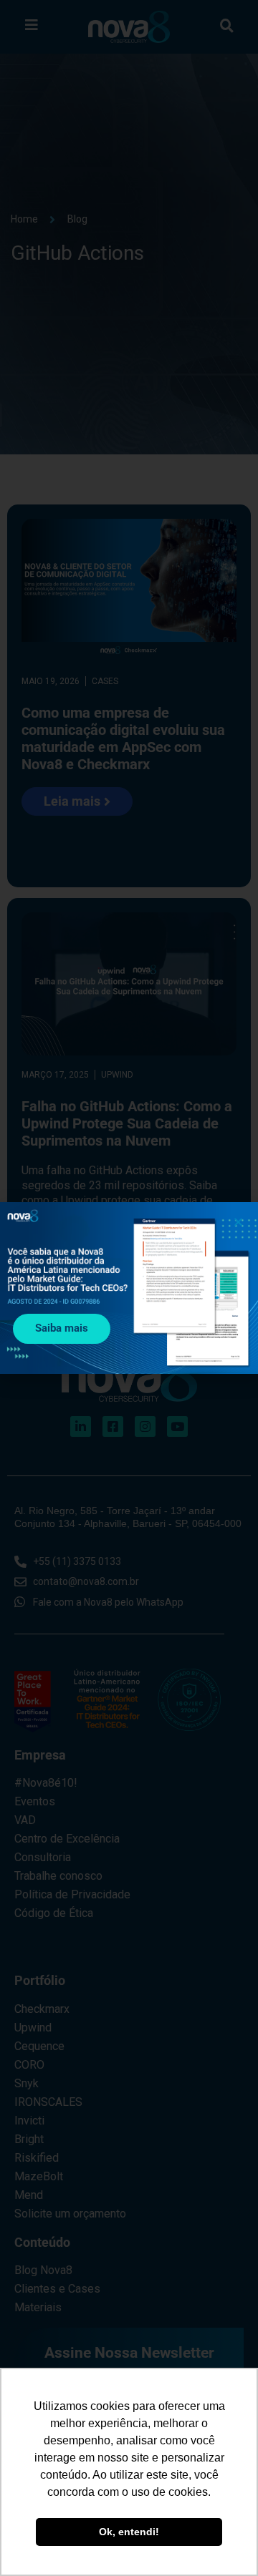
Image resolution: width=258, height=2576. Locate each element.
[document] (129, 1288)
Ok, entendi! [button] (129, 2532)
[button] (238, 1222)
